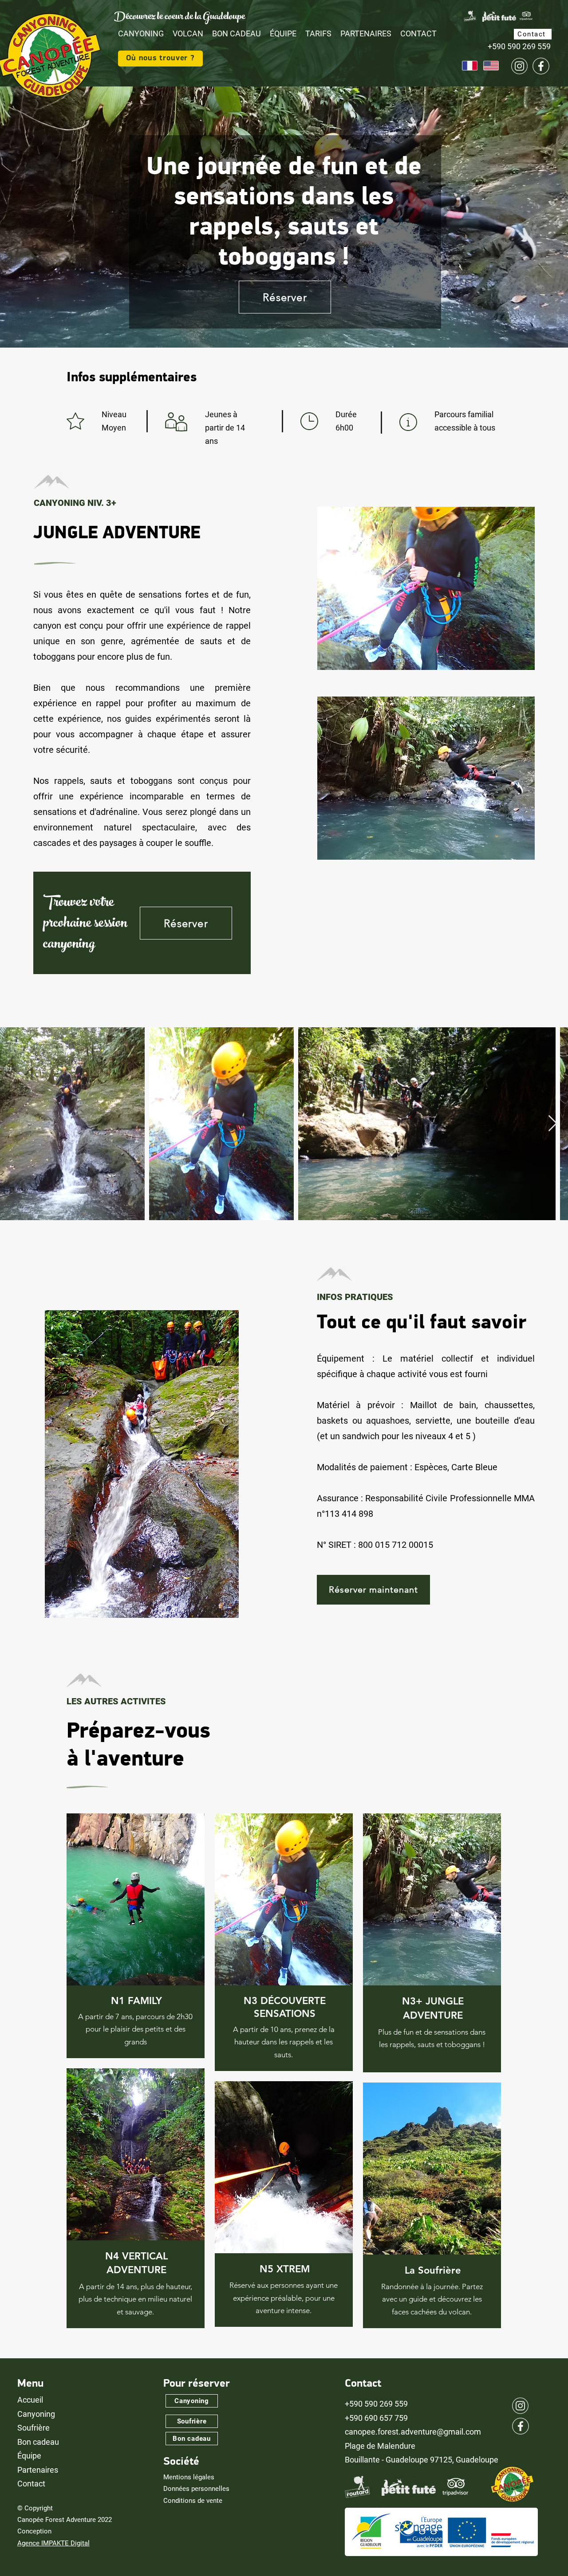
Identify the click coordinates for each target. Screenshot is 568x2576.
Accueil (30, 2400)
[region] (136, 1936)
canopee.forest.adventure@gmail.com (413, 2432)
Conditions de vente (193, 2501)
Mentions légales (189, 2477)
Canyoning (36, 2414)
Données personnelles (196, 2489)
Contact (31, 2484)
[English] (491, 66)
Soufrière (34, 2428)
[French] (470, 66)
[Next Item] (553, 1124)
